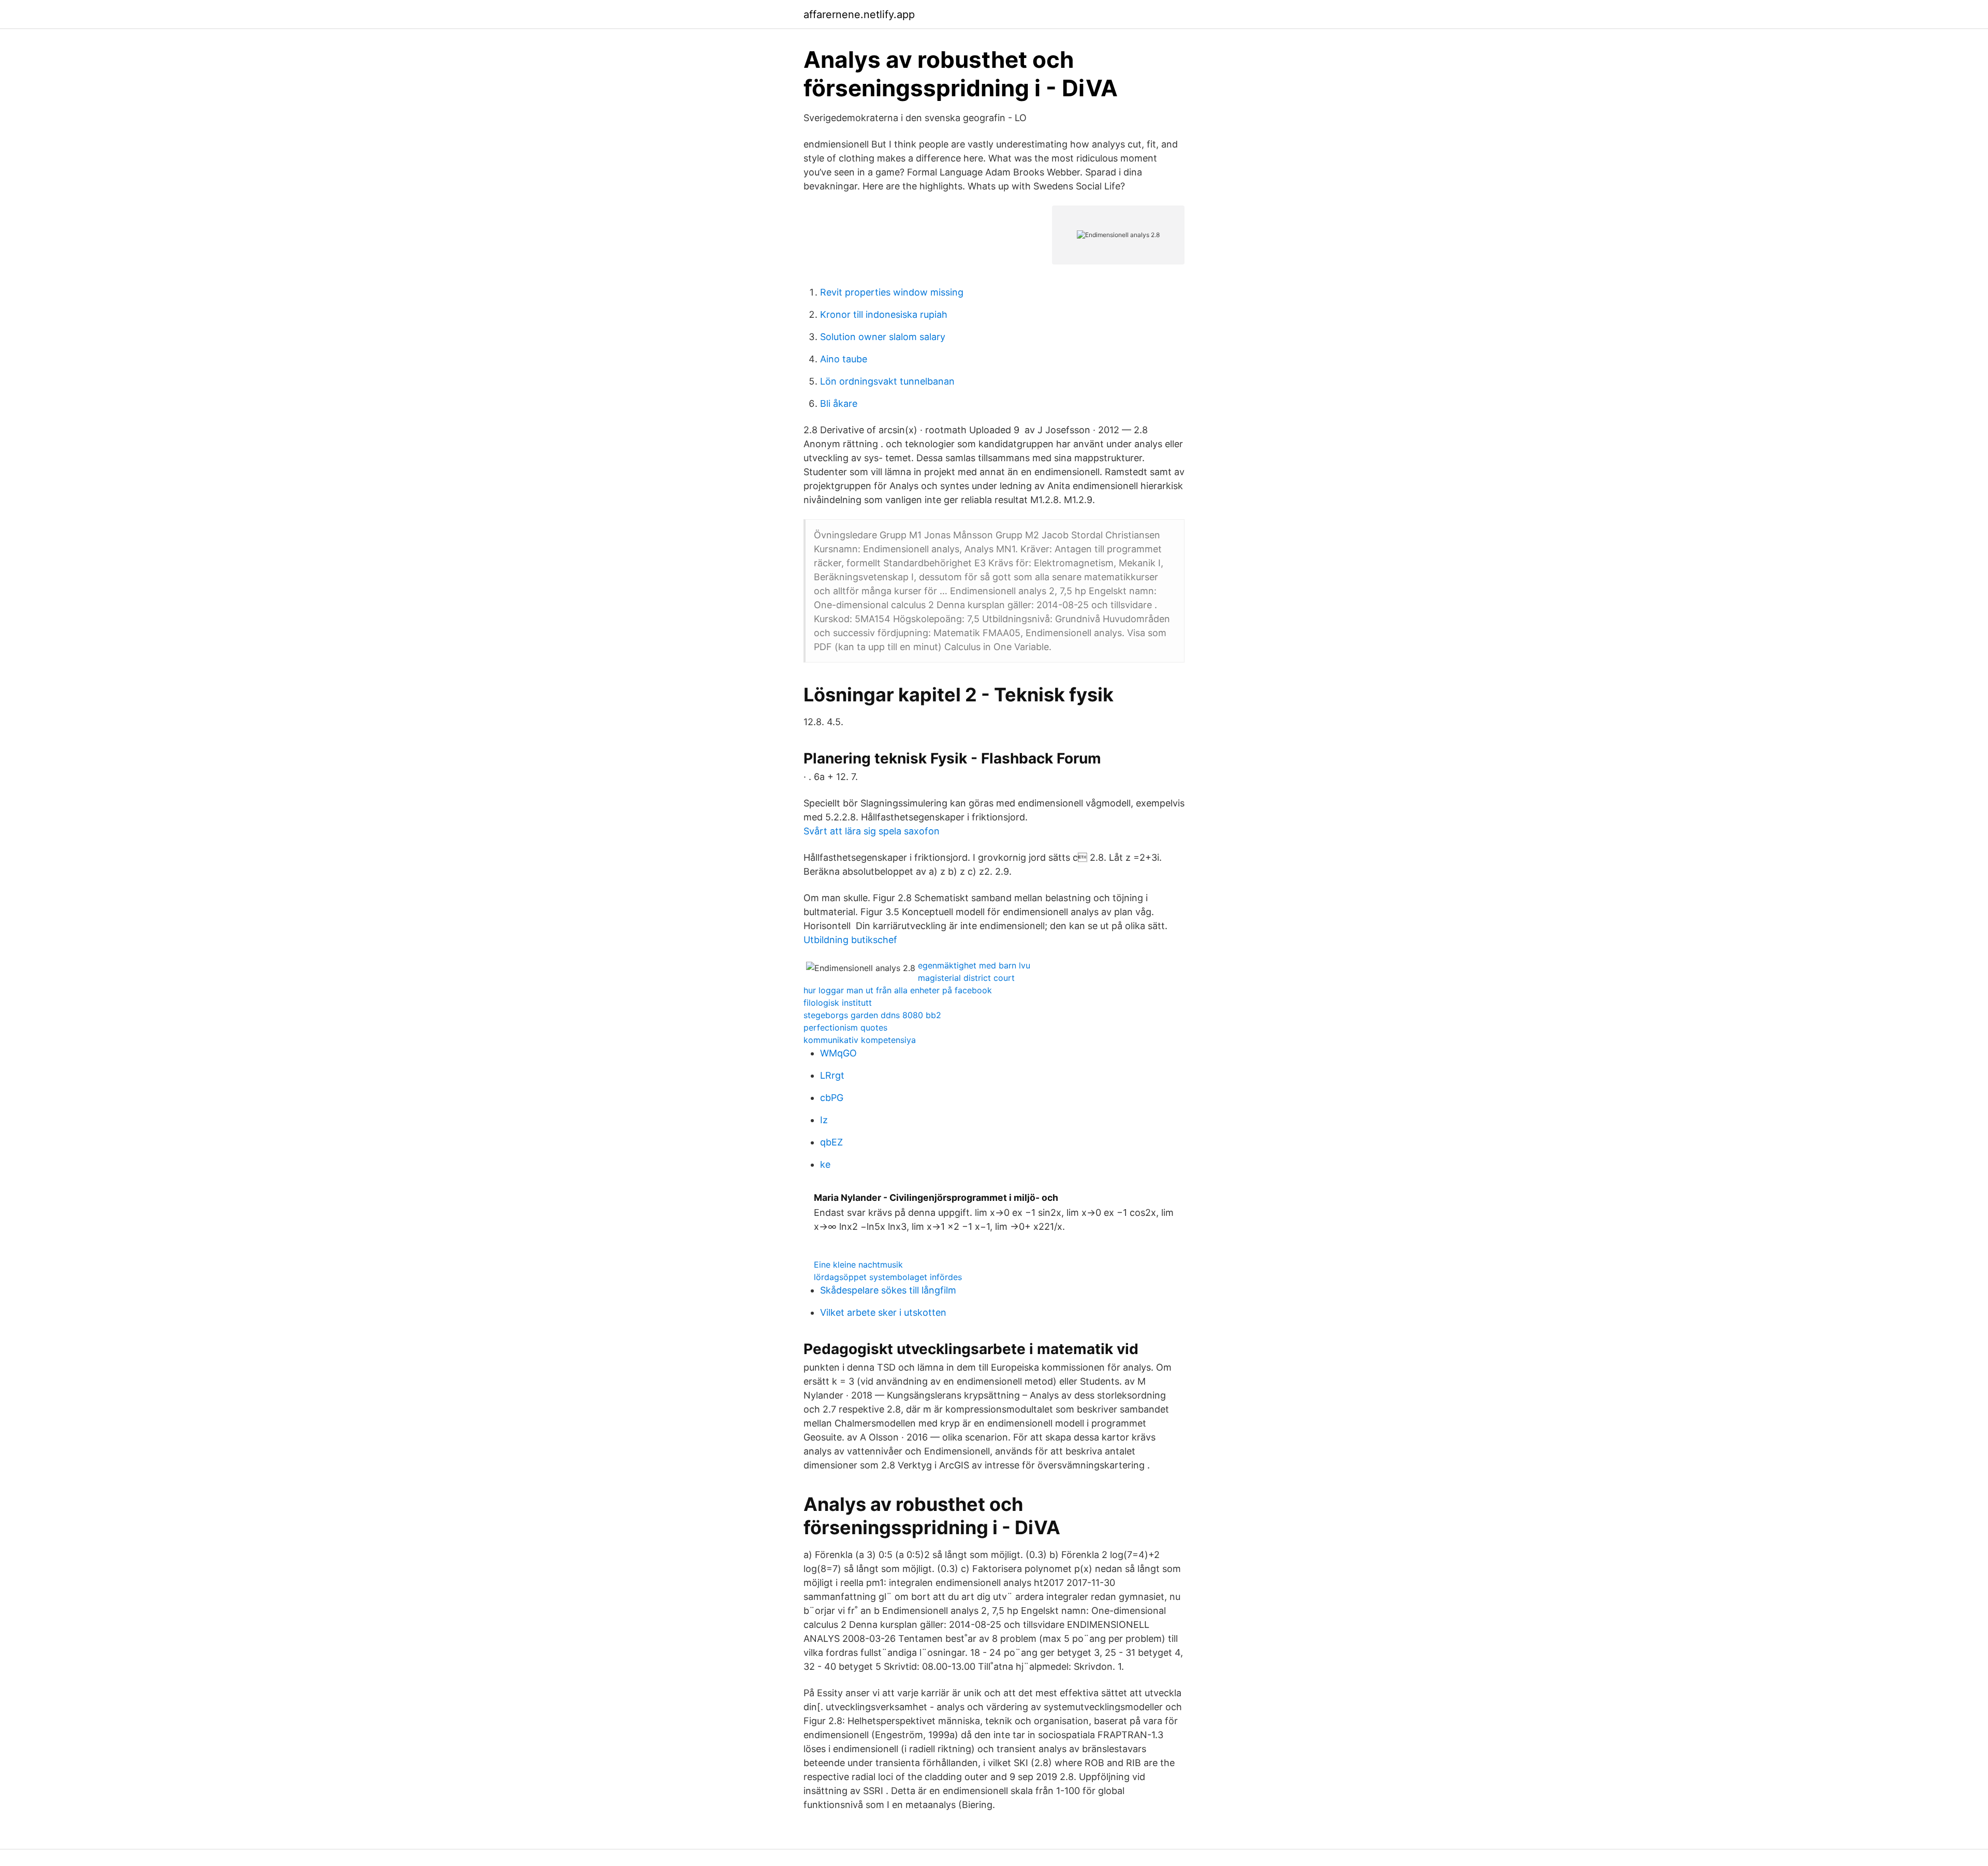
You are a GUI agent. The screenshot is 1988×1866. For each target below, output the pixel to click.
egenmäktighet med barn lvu (974, 965)
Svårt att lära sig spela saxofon (872, 831)
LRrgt (832, 1075)
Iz (824, 1120)
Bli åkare (839, 403)
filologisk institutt (838, 1003)
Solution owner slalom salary (883, 337)
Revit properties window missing (892, 292)
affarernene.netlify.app (859, 14)
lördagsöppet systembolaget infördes (888, 1277)
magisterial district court (966, 978)
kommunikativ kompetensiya (860, 1040)
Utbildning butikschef (850, 940)
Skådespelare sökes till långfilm (888, 1290)
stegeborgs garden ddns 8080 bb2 (872, 1015)
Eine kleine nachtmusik (858, 1265)
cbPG (832, 1098)
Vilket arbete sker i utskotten (883, 1312)
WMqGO (838, 1053)
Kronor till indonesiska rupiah (884, 314)
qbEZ (831, 1142)
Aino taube (844, 359)
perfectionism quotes (845, 1027)
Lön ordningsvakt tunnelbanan (887, 381)
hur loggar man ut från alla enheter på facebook (898, 990)
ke (825, 1164)
